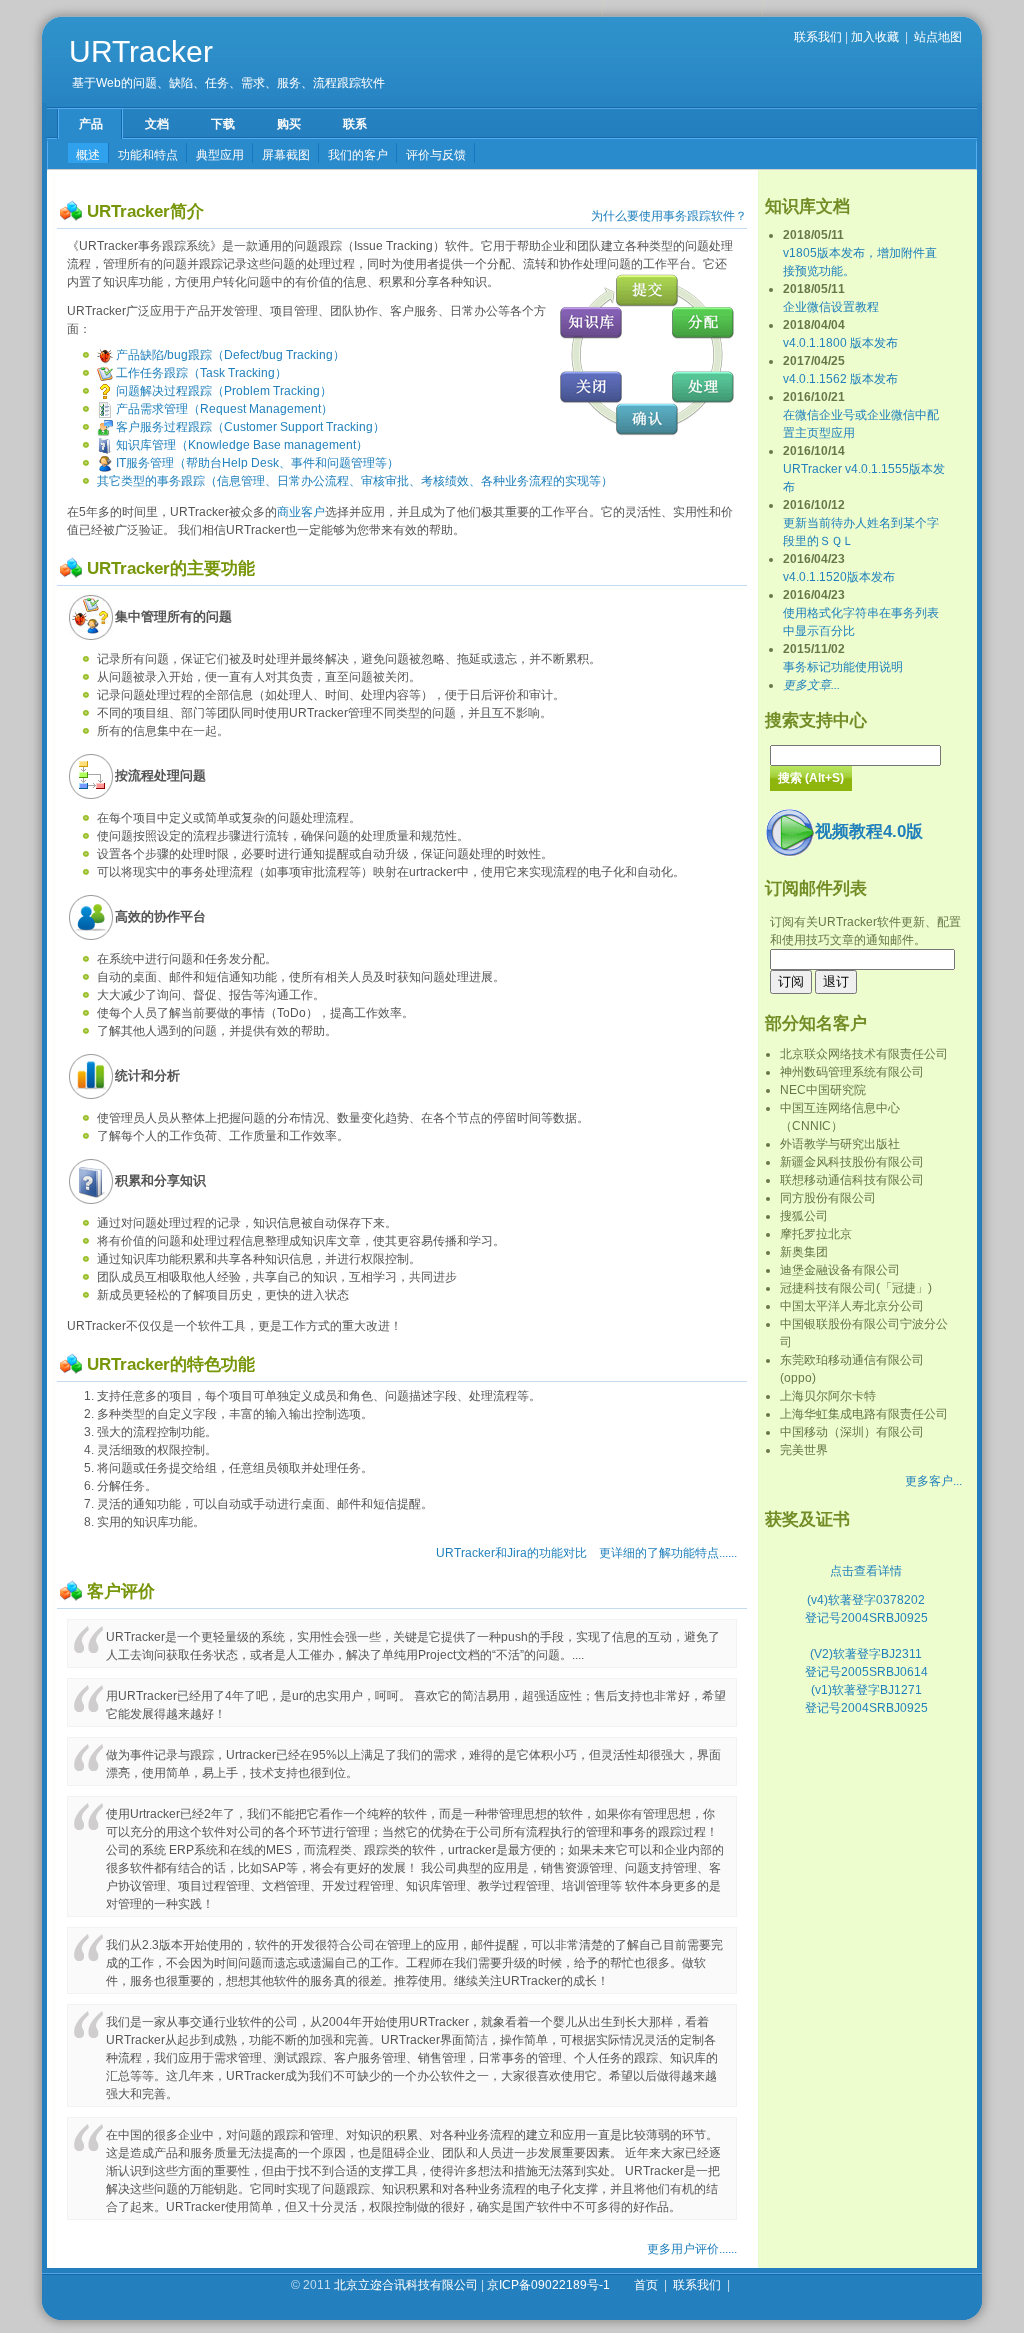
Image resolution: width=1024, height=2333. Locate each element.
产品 (91, 124)
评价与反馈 (436, 155)
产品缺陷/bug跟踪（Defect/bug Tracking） (229, 355)
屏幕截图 (286, 155)
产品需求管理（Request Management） (223, 409)
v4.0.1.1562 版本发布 (840, 379)
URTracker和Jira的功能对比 (511, 1553)
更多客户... (933, 1481)
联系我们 (818, 37)
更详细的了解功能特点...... (668, 1553)
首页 (646, 2285)
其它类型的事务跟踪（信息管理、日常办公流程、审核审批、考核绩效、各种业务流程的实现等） (355, 481)
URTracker (141, 51)
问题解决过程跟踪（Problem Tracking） (222, 391)
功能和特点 (148, 155)
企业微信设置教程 (831, 307)
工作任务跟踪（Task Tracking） (200, 373)
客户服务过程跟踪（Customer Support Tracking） (249, 427)
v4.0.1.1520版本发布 (839, 577)
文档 (157, 124)
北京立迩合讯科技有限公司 (406, 2285)
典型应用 (220, 155)
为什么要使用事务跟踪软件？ (669, 216)
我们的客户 (358, 155)
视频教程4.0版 (869, 831)
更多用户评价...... (692, 2249)
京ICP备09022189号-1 (548, 2285)
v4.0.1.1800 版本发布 (840, 343)
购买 (289, 124)
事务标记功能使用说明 (843, 667)
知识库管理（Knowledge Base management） (240, 445)
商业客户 (301, 512)
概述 (88, 155)
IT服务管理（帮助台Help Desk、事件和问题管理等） (256, 463)
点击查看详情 (866, 1571)
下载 (223, 124)
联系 (355, 124)
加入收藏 (875, 37)
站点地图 (938, 37)
